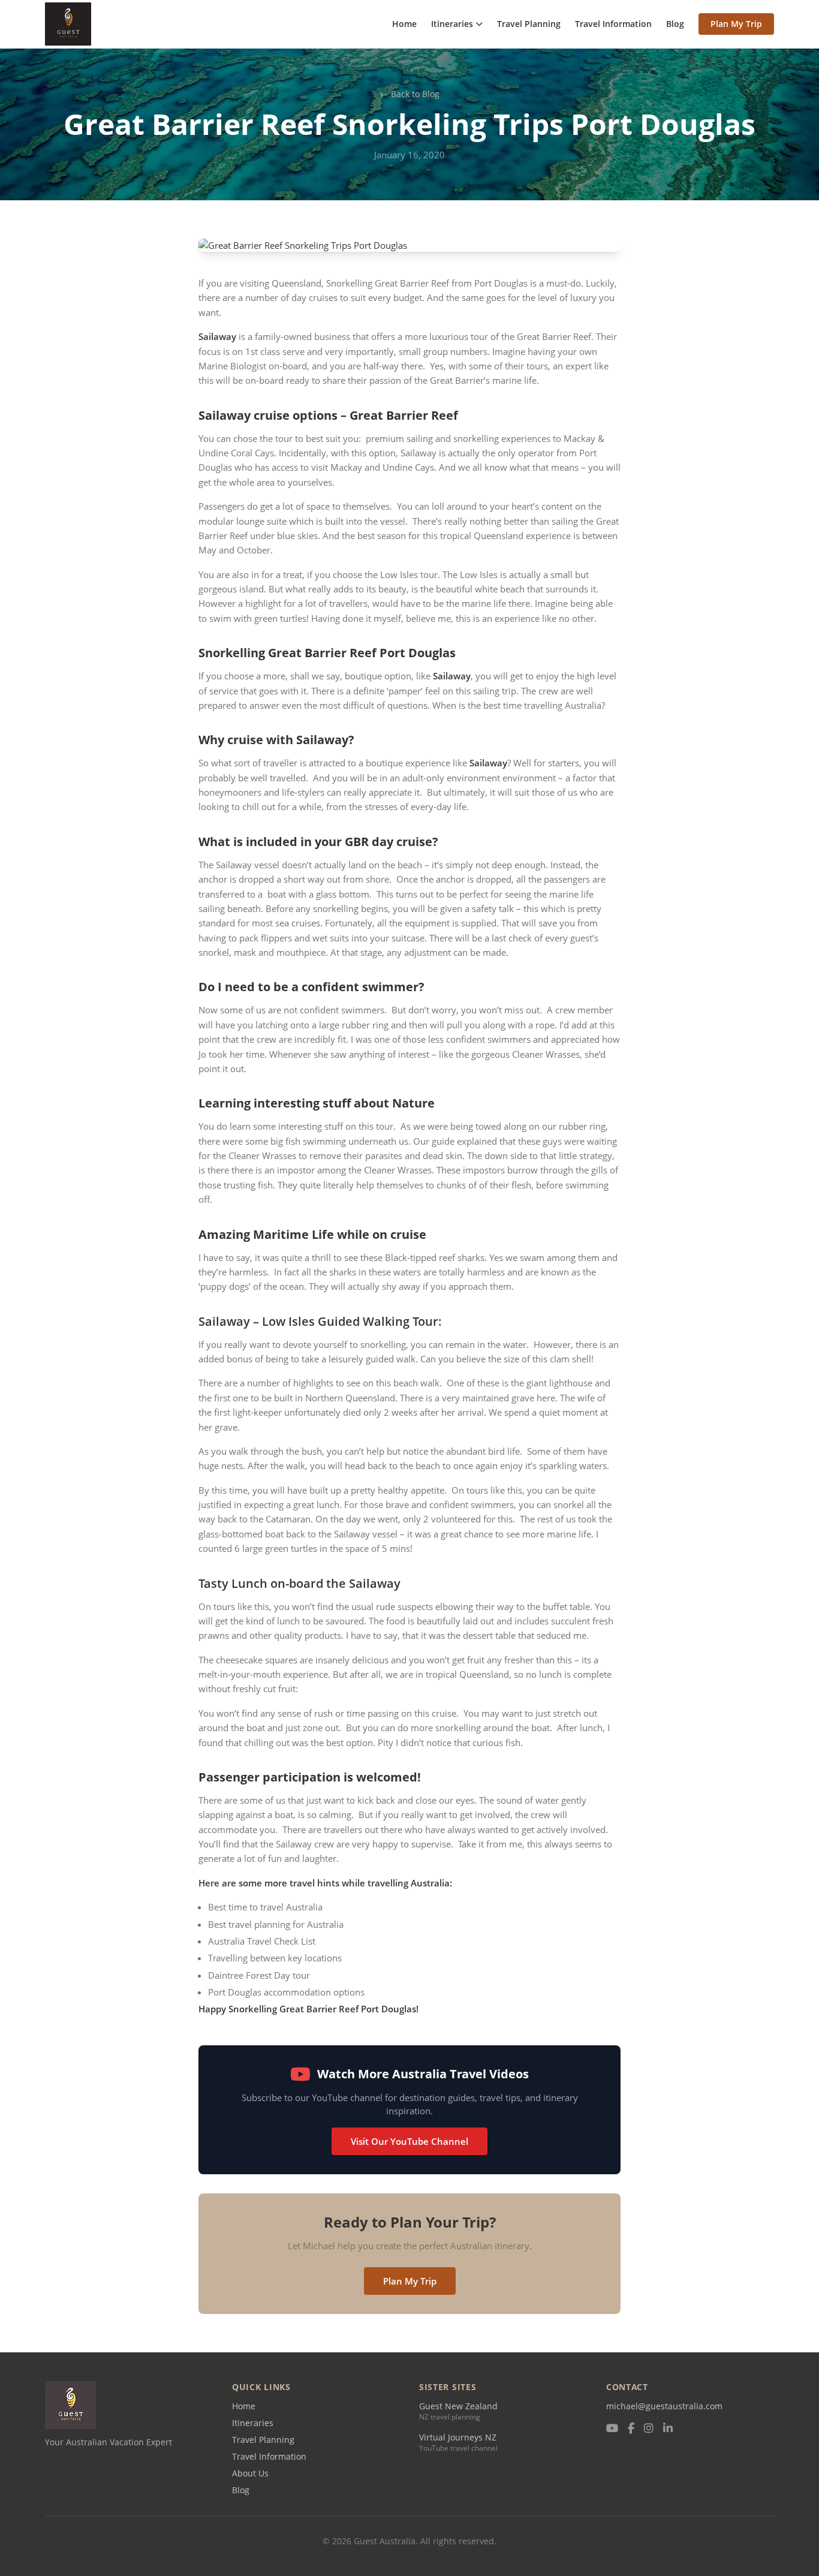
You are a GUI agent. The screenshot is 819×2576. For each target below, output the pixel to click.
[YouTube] (612, 2429)
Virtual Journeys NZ (458, 2437)
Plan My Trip (736, 24)
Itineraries (452, 24)
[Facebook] (631, 2429)
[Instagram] (649, 2429)
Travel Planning (529, 24)
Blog (675, 24)
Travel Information (613, 24)
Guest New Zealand (458, 2406)
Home (404, 24)
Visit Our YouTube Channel (409, 2141)
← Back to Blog (410, 94)
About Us (250, 2473)
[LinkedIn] (668, 2429)
